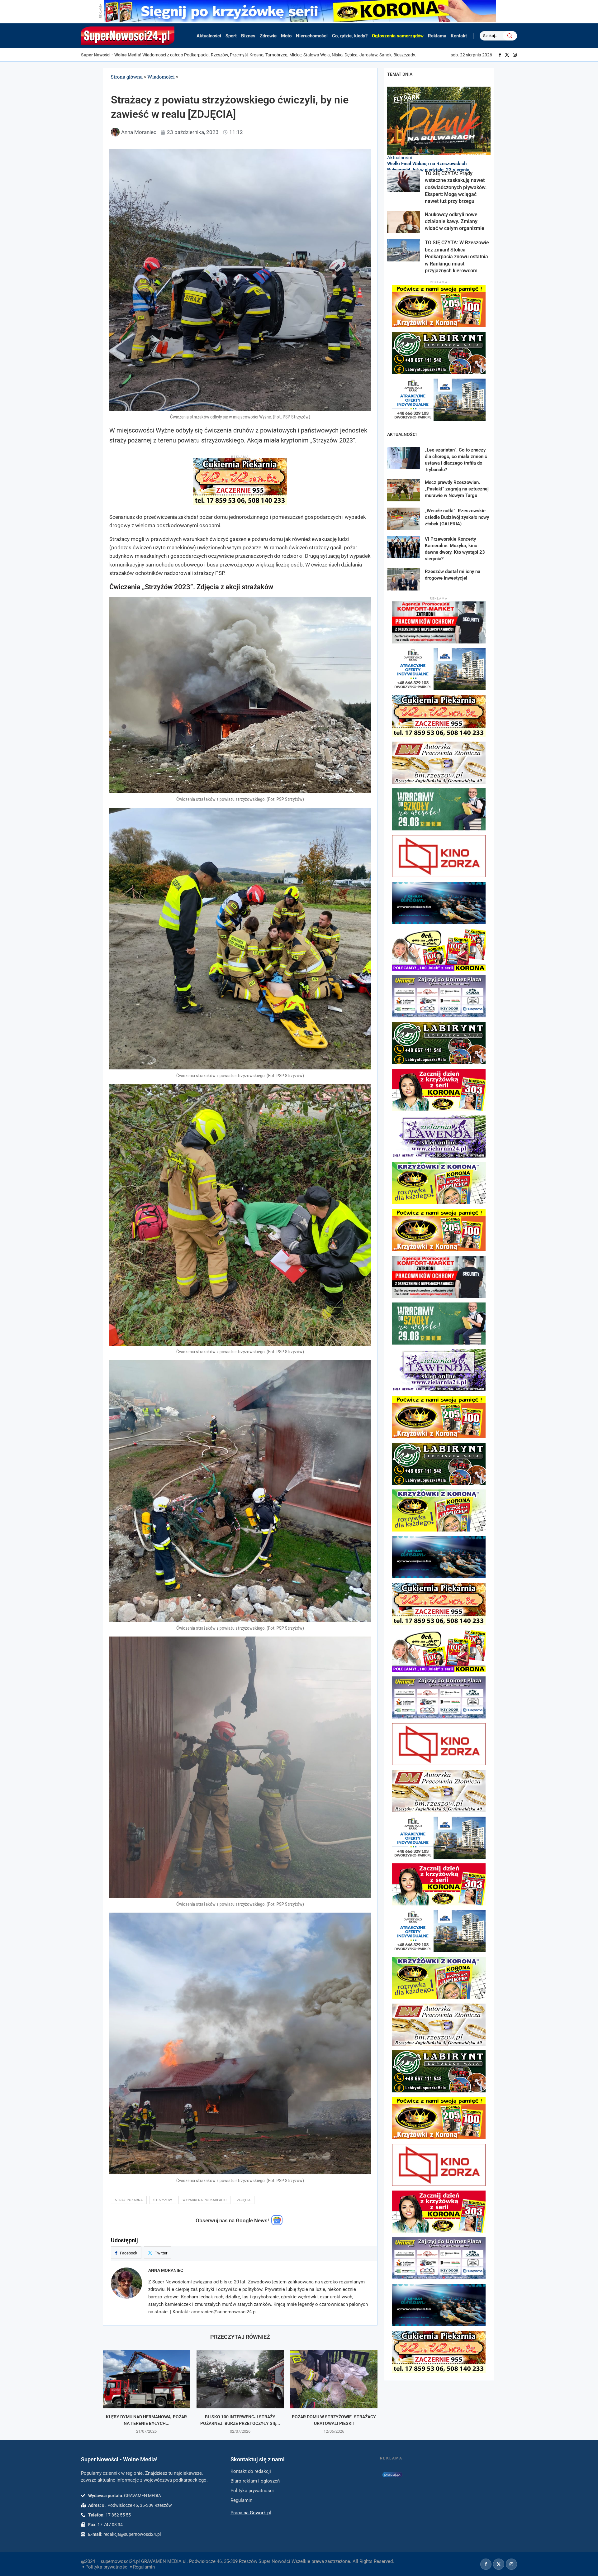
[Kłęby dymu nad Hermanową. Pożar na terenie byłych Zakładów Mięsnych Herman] (147, 2379)
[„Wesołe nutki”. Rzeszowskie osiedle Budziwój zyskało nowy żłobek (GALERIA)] (404, 519)
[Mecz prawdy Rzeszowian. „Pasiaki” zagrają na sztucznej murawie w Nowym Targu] (404, 490)
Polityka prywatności (107, 2567)
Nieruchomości (312, 36)
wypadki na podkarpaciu (204, 2200)
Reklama (437, 36)
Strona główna (127, 77)
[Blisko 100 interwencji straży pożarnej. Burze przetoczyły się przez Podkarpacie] (240, 2379)
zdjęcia (244, 2200)
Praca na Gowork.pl (251, 2513)
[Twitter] (507, 55)
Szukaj (510, 36)
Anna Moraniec (166, 2270)
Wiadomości (161, 77)
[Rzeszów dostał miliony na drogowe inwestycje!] (404, 579)
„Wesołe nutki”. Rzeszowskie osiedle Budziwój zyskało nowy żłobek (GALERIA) (457, 517)
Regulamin (144, 2567)
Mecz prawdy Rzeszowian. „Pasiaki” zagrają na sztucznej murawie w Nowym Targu (457, 489)
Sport (231, 36)
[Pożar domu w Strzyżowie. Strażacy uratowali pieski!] (334, 2379)
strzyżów (163, 2200)
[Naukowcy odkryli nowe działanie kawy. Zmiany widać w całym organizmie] (404, 222)
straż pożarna (129, 2200)
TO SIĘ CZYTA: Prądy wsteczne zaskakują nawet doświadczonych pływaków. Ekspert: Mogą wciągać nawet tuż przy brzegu (456, 187)
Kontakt (459, 36)
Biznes (248, 36)
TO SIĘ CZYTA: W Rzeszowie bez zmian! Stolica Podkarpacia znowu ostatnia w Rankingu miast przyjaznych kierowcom (457, 257)
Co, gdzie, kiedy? (350, 36)
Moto (286, 36)
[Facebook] (500, 55)
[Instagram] (515, 55)
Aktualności (209, 36)
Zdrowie (268, 36)
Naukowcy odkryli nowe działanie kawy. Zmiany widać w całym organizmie (455, 222)
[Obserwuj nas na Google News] (277, 2224)
